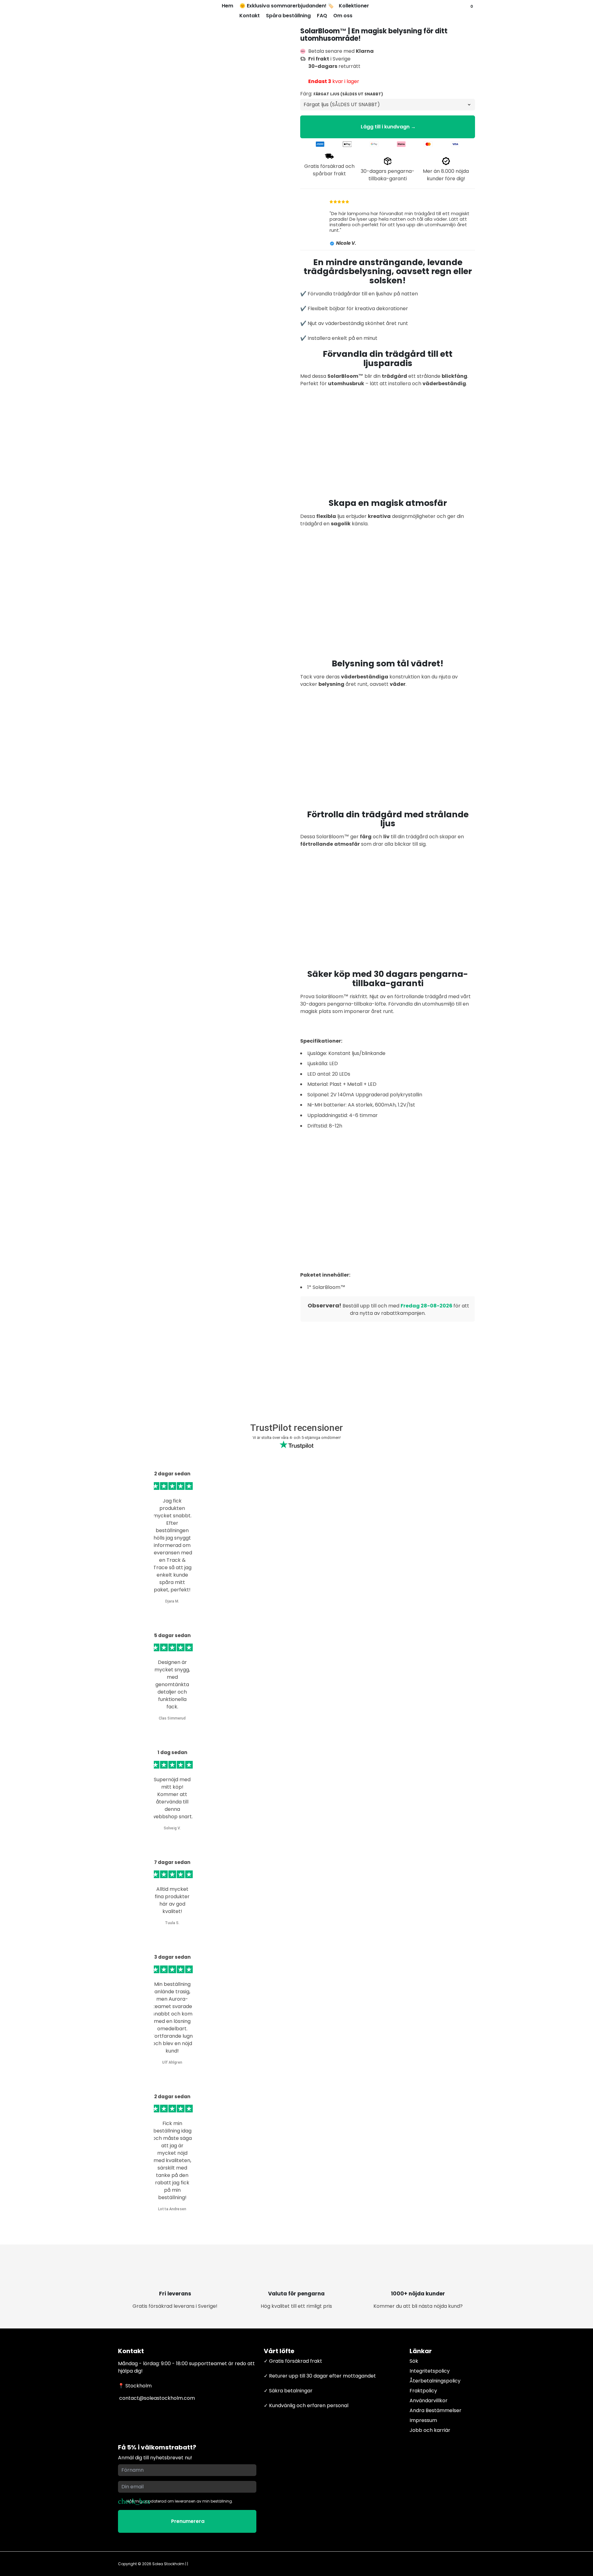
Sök (414, 2361)
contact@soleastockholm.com (156, 2398)
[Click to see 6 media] (280, 1302)
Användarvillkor (429, 2401)
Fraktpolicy (423, 2391)
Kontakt (250, 16)
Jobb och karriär (430, 2430)
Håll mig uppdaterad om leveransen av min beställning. (180, 2501)
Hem (227, 6)
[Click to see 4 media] (220, 1302)
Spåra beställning (288, 16)
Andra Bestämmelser (435, 2410)
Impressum (423, 2420)
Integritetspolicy (430, 2371)
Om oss (343, 16)
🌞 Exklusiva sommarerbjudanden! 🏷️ (287, 6)
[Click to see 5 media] (250, 1302)
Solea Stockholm (168, 2564)
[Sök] (466, 11)
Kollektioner (355, 6)
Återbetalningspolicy (435, 2381)
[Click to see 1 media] (131, 1302)
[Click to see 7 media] (131, 1328)
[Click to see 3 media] (191, 1302)
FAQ (322, 16)
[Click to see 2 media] (161, 1302)
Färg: (342, 94)
